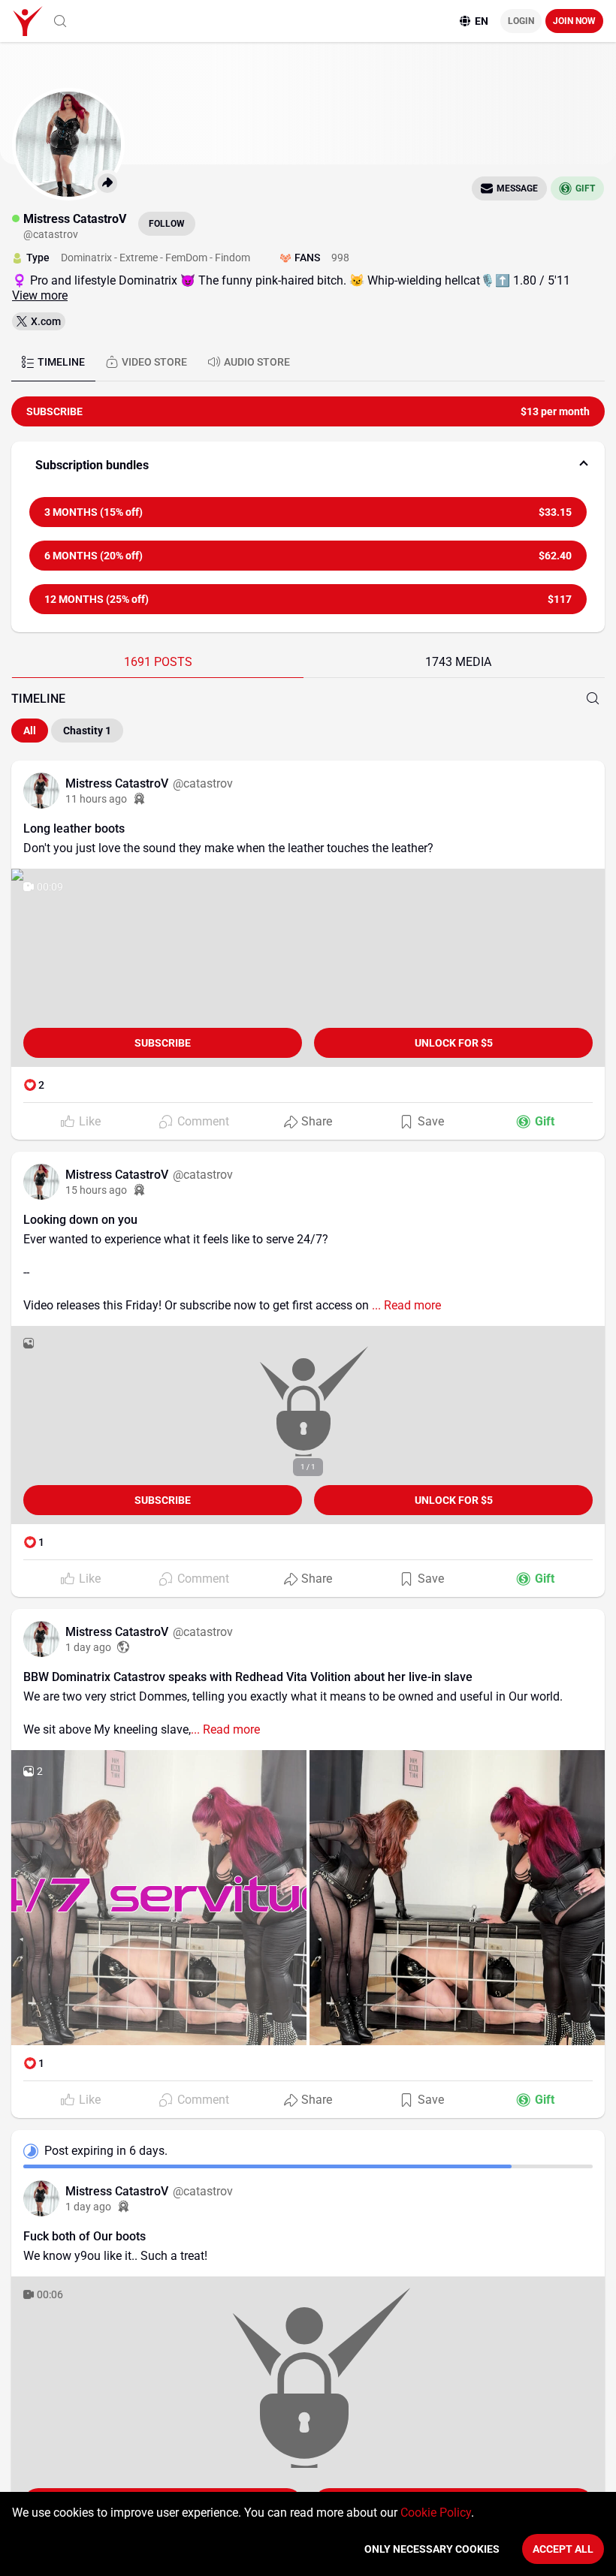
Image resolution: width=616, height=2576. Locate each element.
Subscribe (163, 1043)
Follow (167, 224)
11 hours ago (96, 799)
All (30, 731)
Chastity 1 (87, 731)
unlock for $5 (454, 1043)
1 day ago (88, 1647)
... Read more (405, 1305)
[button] (308, 465)
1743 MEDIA (458, 662)
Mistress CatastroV (118, 783)
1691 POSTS (158, 662)
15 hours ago (96, 1190)
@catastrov (203, 783)
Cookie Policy (436, 2513)
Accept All (563, 2549)
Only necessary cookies (432, 2549)
